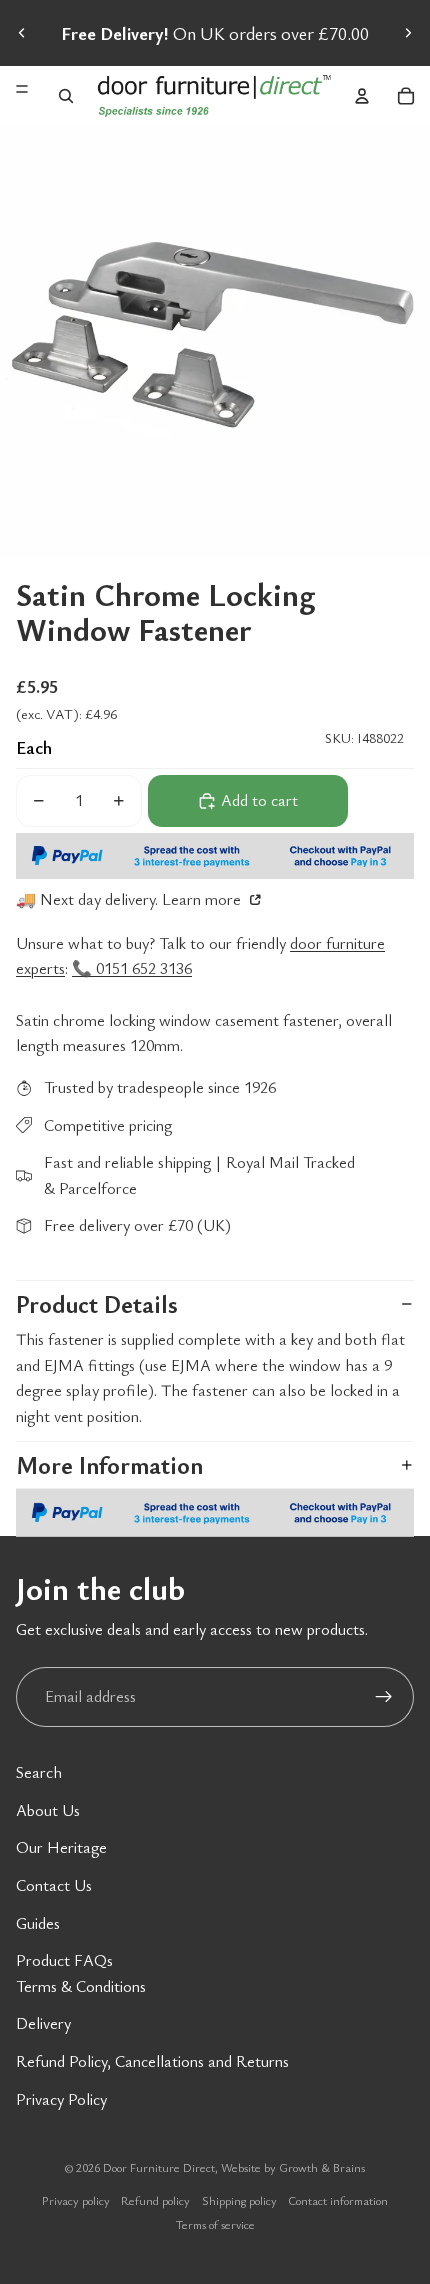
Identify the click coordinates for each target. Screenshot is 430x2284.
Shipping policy (239, 2200)
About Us (48, 1810)
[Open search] (66, 96)
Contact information (338, 2200)
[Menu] (22, 89)
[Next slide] (408, 33)
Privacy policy (76, 2200)
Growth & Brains (322, 2167)
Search (39, 1772)
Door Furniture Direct (159, 2167)
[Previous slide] (22, 33)
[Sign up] (384, 1697)
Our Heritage (61, 1847)
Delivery (43, 2023)
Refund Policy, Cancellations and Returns (152, 2061)
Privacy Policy (61, 2099)
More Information (109, 1465)
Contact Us (54, 1885)
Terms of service (215, 2224)
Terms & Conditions (81, 1986)
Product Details (97, 1304)
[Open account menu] (362, 96)
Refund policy (155, 2200)
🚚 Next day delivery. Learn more (130, 899)
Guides (38, 1923)
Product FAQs (64, 1960)
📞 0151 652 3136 (132, 968)
